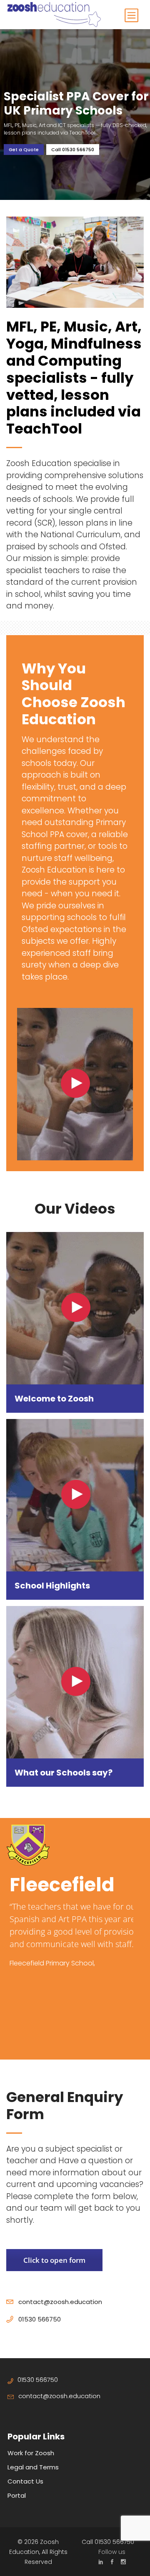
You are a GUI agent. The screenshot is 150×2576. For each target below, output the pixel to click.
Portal (17, 2495)
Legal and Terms (33, 2467)
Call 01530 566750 (73, 150)
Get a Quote (24, 150)
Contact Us (25, 2481)
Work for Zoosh (31, 2453)
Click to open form (54, 2260)
